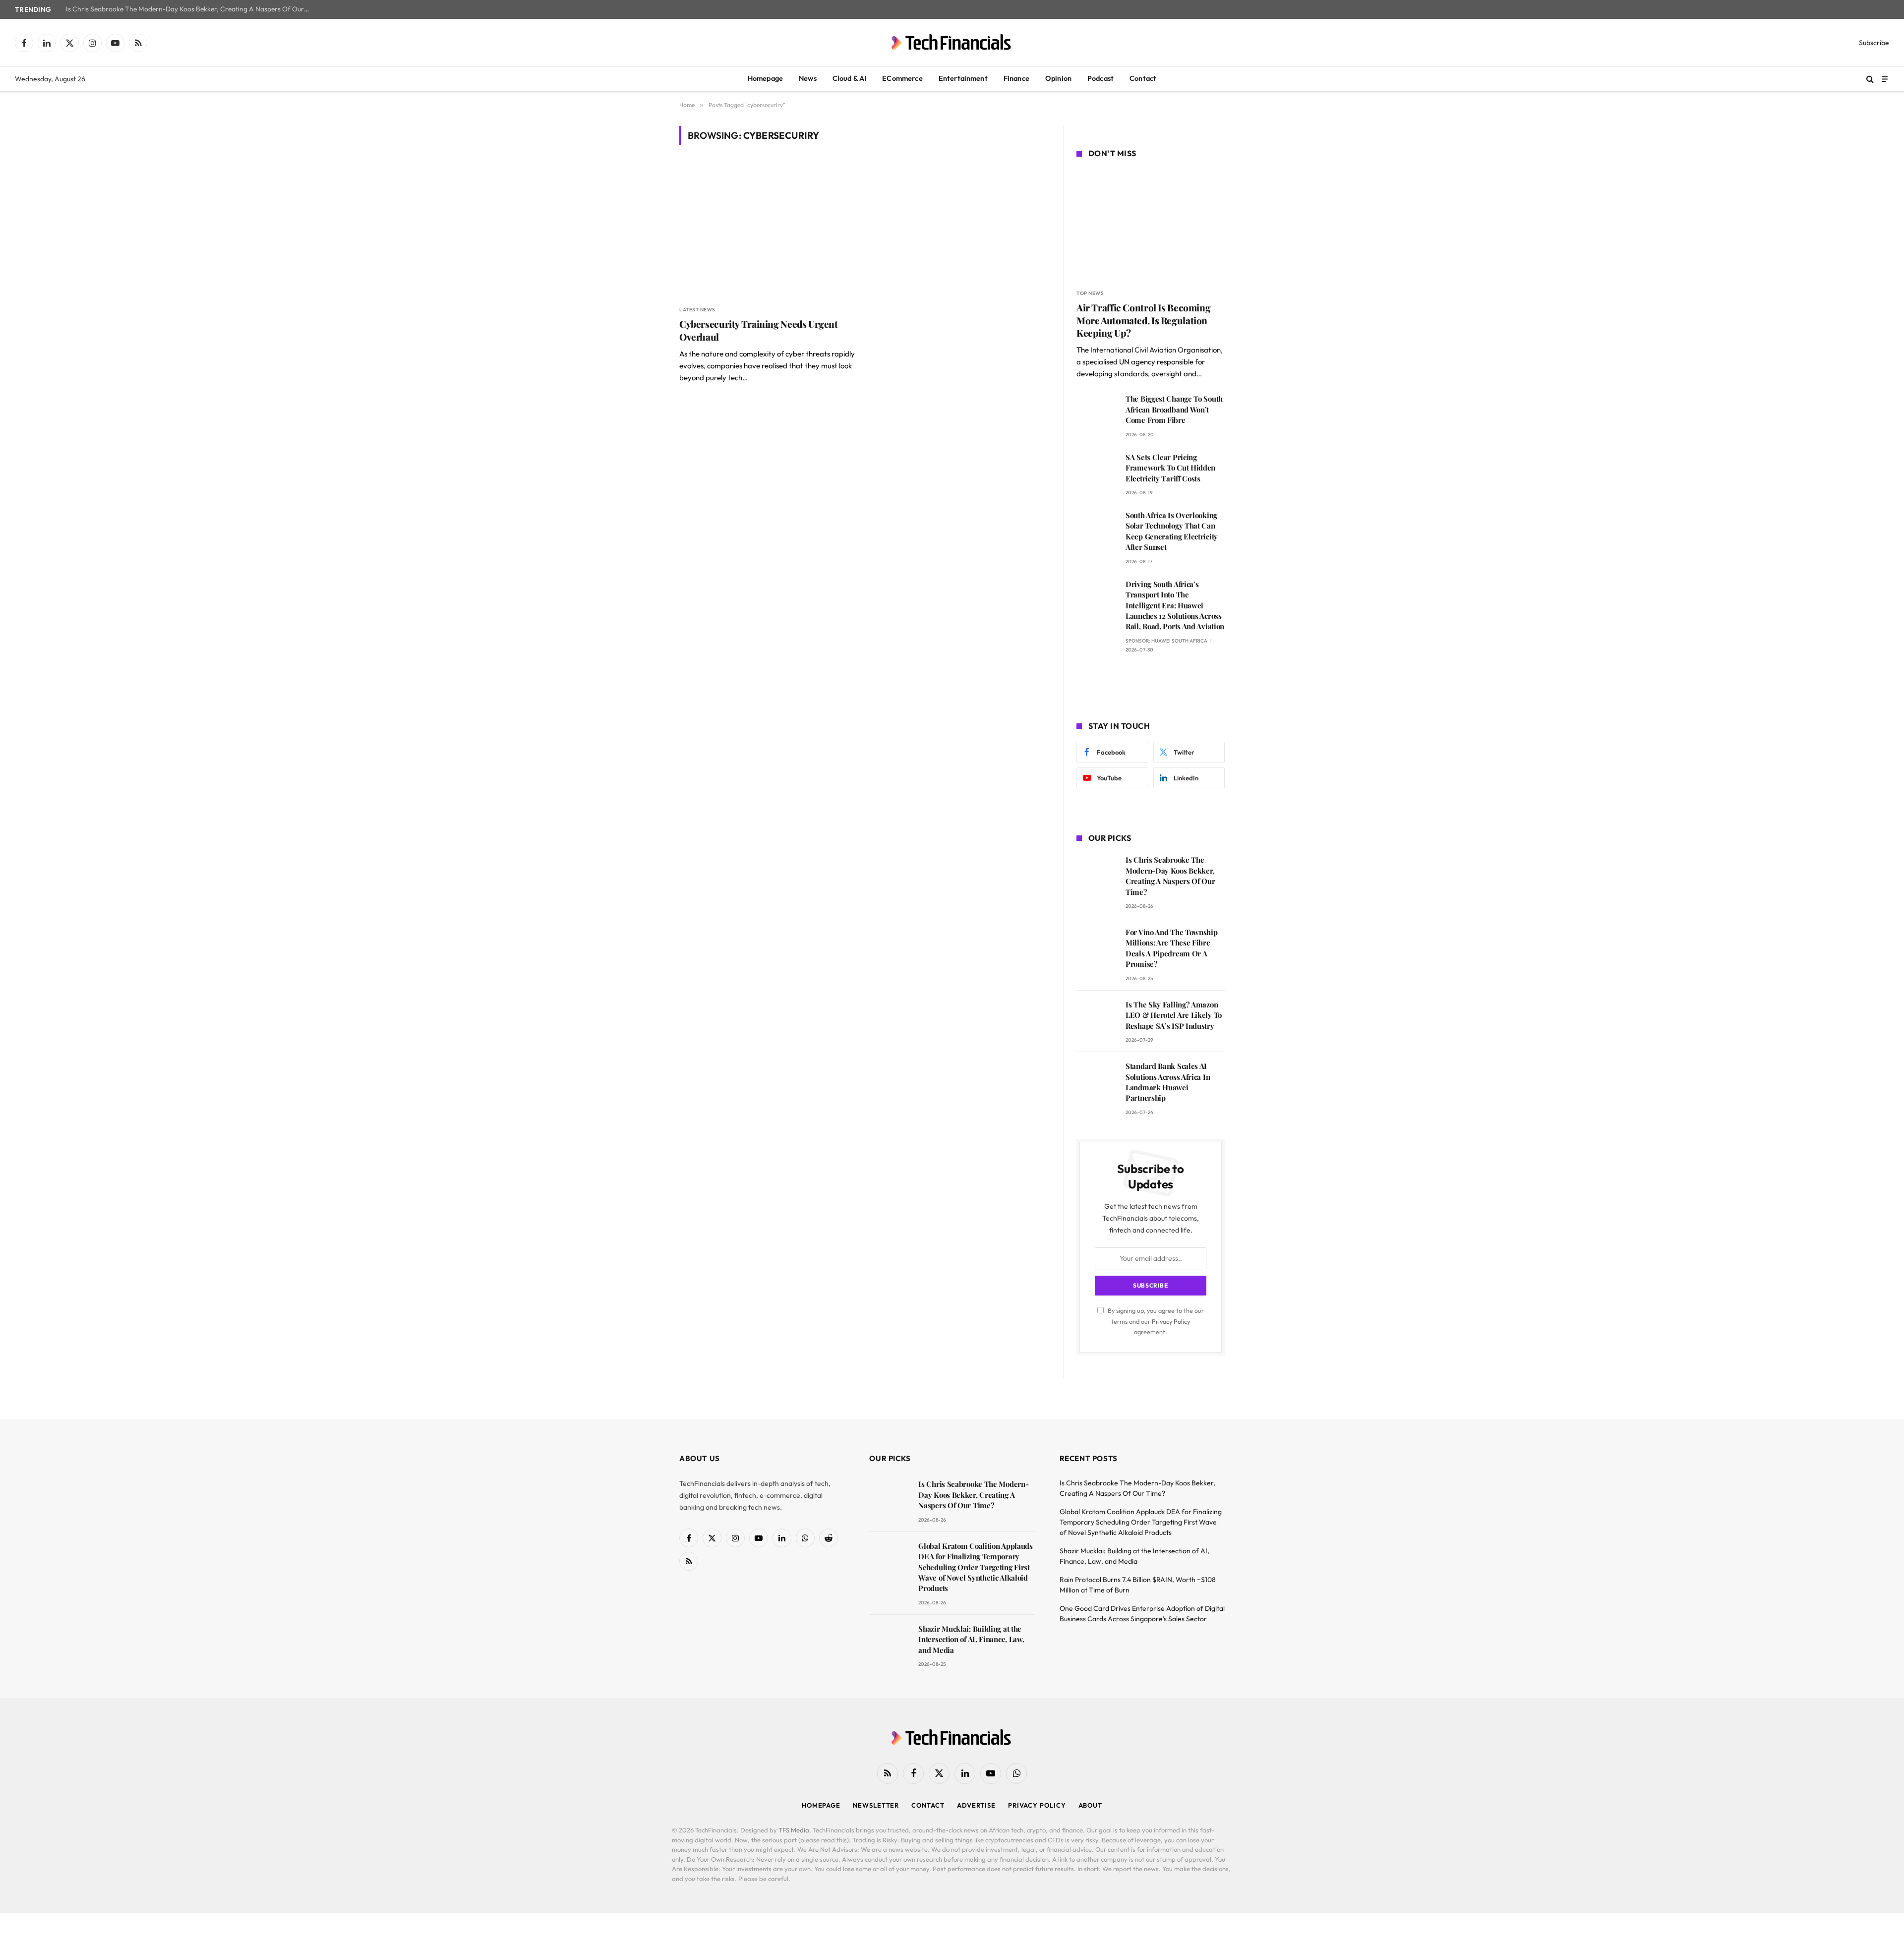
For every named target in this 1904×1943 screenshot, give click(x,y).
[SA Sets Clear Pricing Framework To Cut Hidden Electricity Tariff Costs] (1097, 471)
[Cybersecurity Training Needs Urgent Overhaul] (768, 231)
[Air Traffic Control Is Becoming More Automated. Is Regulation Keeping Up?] (1151, 225)
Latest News (697, 310)
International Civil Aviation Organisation (1156, 350)
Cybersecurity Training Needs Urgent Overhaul (759, 330)
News (808, 78)
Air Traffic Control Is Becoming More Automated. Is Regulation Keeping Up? (1143, 321)
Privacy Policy (1171, 1321)
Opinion (1058, 78)
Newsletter (876, 1805)
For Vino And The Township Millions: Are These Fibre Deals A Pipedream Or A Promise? (1172, 948)
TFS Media (794, 1830)
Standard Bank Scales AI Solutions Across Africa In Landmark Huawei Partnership (1168, 1082)
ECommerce (902, 78)
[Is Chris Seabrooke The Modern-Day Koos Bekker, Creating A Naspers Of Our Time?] (1097, 874)
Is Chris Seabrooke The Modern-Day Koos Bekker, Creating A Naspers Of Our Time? (190, 9)
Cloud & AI (850, 78)
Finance (1016, 78)
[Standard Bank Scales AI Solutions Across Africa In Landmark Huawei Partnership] (1097, 1080)
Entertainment (963, 78)
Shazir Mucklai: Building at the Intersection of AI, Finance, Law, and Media (971, 1639)
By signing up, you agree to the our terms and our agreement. (1155, 1321)
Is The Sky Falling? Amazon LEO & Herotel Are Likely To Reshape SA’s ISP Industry (1174, 1015)
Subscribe (1874, 43)
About (1091, 1805)
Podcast (1101, 78)
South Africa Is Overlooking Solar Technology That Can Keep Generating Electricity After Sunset (1172, 531)
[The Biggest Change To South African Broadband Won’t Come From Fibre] (1097, 413)
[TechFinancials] (952, 43)
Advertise (976, 1805)
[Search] (1870, 79)
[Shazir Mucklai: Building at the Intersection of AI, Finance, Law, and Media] (889, 1643)
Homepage (765, 78)
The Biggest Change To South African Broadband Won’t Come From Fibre (1174, 409)
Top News (1090, 293)
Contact (1143, 78)
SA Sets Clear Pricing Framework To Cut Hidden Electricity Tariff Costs (1170, 468)
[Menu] (1885, 79)
